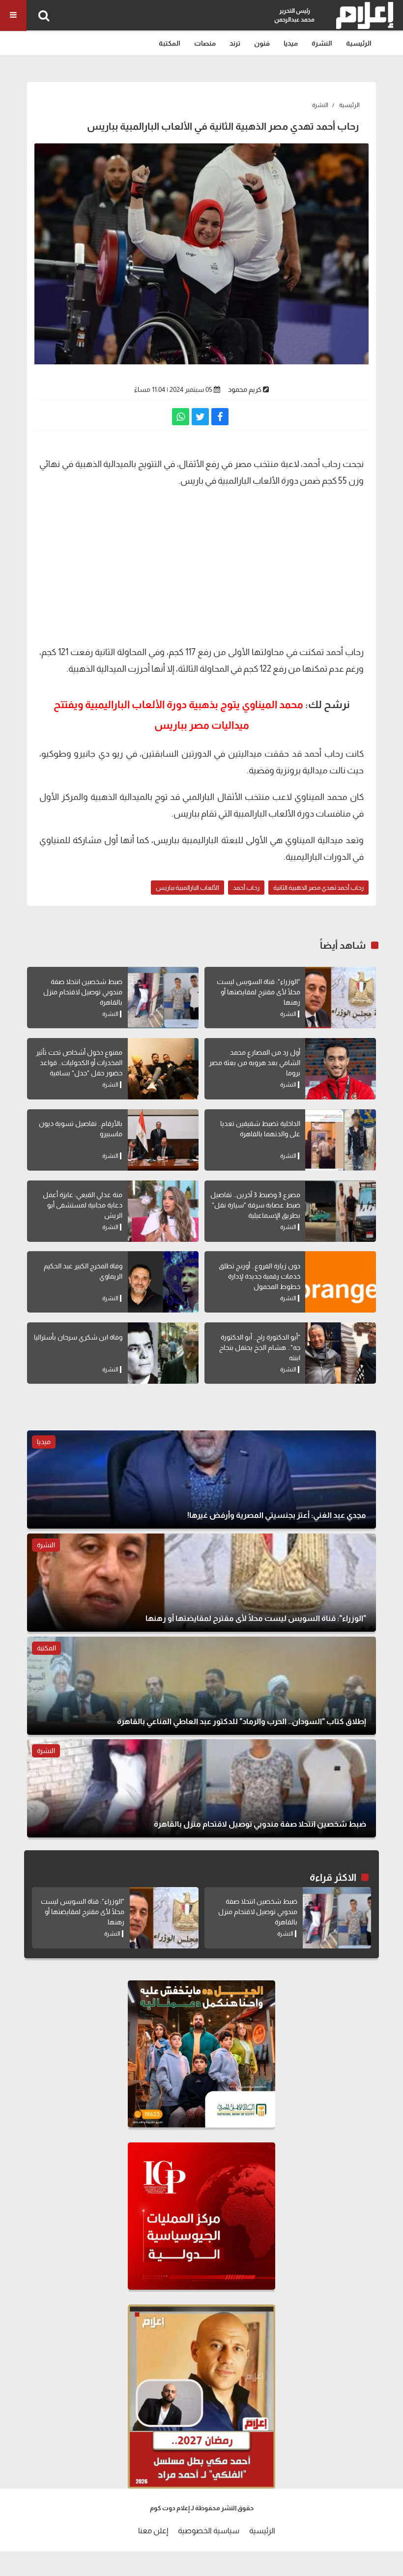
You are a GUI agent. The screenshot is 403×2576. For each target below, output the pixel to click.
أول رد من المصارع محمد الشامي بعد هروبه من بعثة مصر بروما (255, 1063)
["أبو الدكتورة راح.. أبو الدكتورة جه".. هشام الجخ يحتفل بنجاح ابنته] (341, 1353)
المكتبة (170, 43)
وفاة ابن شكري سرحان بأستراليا (78, 1337)
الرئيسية (359, 43)
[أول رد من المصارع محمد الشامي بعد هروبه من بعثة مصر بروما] (341, 1069)
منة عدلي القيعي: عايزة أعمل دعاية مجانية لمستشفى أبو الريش (83, 1205)
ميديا (291, 43)
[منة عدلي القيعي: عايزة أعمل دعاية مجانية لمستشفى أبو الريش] (163, 1211)
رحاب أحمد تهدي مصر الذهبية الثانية (318, 888)
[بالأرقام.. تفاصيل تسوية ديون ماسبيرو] (163, 1140)
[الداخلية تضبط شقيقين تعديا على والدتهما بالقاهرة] (341, 1140)
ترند (235, 43)
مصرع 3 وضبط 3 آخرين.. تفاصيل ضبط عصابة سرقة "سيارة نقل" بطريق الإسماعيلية (255, 1205)
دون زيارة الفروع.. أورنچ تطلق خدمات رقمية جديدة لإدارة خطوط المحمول (259, 1276)
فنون (262, 43)
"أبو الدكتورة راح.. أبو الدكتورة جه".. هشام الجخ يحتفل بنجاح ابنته (260, 1347)
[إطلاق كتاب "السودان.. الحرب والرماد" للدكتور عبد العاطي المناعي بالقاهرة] (201, 1686)
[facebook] (220, 417)
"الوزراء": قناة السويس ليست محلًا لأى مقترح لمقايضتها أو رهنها (259, 992)
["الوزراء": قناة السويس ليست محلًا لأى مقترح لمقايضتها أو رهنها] (341, 998)
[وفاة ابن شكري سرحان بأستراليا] (163, 1353)
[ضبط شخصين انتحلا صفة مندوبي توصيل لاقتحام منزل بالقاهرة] (163, 998)
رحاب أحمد (246, 888)
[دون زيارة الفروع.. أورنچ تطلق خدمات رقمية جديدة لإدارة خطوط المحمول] (341, 1282)
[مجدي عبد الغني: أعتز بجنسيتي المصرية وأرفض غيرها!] (201, 1480)
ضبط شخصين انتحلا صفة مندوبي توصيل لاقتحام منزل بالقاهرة (83, 992)
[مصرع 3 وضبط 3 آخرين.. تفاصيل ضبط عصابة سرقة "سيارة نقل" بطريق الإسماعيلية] (341, 1211)
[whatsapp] (181, 417)
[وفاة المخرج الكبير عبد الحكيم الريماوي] (163, 1282)
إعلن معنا (153, 2531)
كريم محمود (245, 389)
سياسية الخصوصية (209, 2531)
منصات (205, 43)
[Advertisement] (201, 565)
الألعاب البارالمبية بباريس (187, 888)
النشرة (322, 43)
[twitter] (200, 417)
